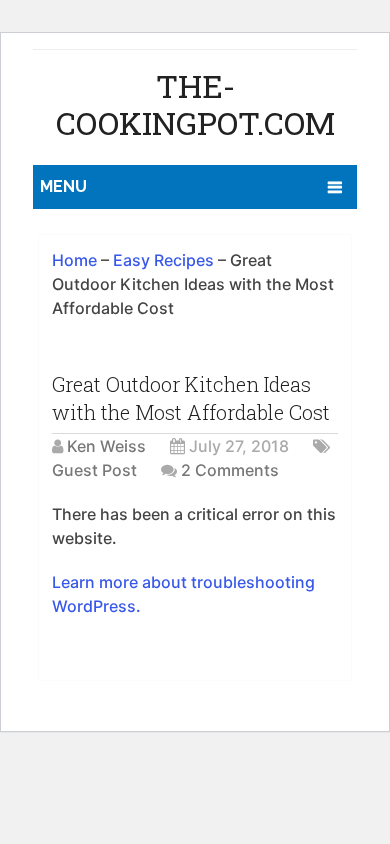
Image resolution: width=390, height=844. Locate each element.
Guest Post (94, 470)
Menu (63, 186)
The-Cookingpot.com (195, 104)
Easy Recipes (163, 260)
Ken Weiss (106, 446)
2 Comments (230, 470)
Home (74, 260)
